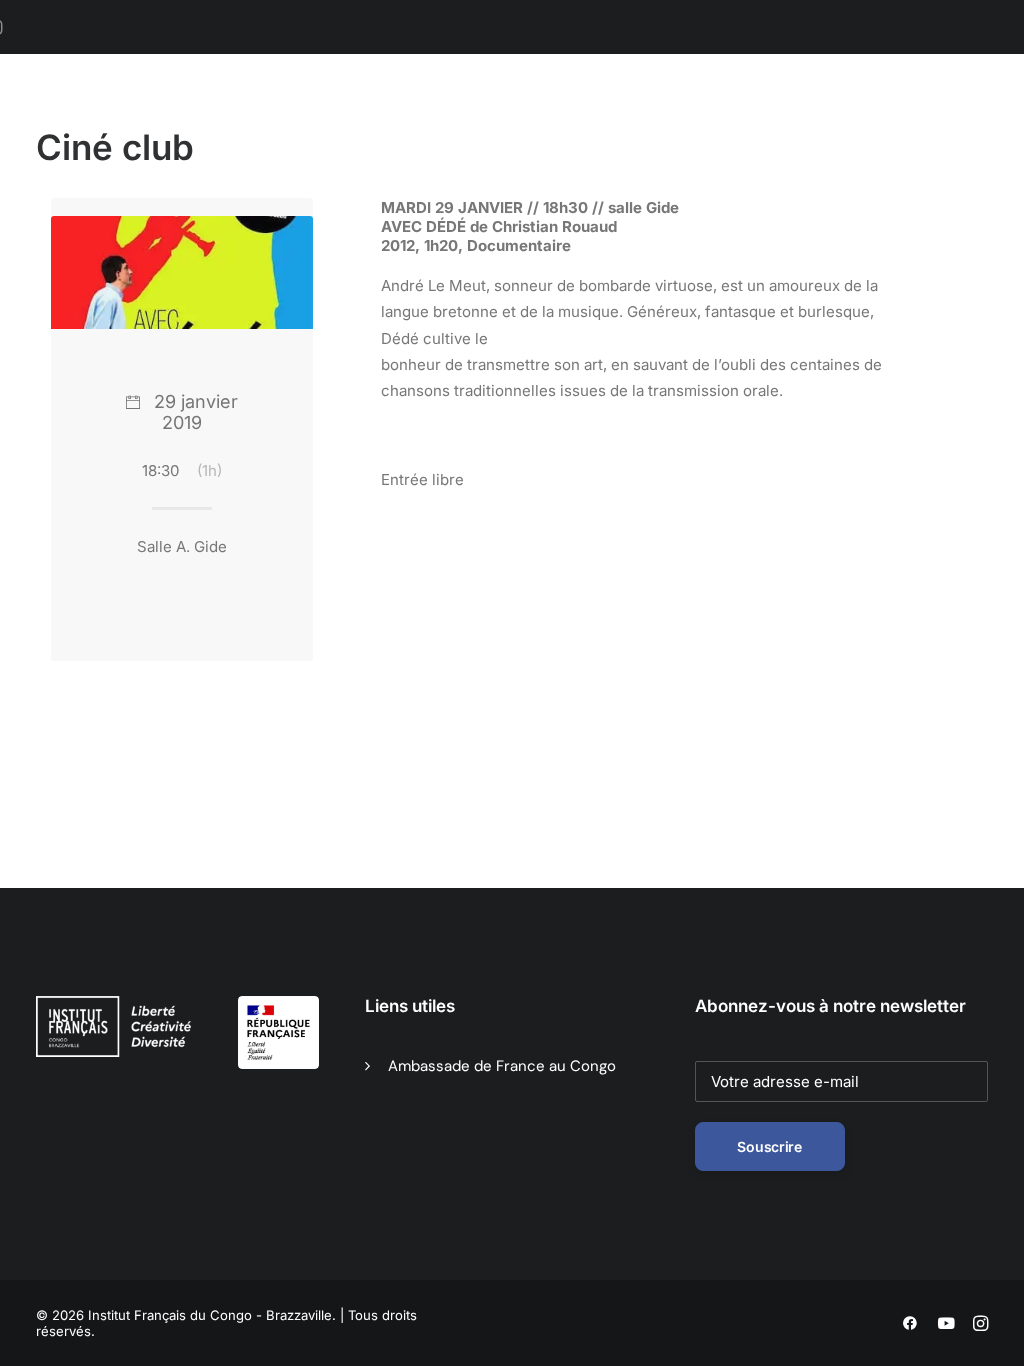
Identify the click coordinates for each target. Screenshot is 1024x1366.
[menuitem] (320, 121)
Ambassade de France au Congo (502, 1066)
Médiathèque (570, 121)
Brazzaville (313, 121)
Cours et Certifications (725, 121)
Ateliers (861, 121)
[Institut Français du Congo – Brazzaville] (138, 121)
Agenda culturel (438, 121)
